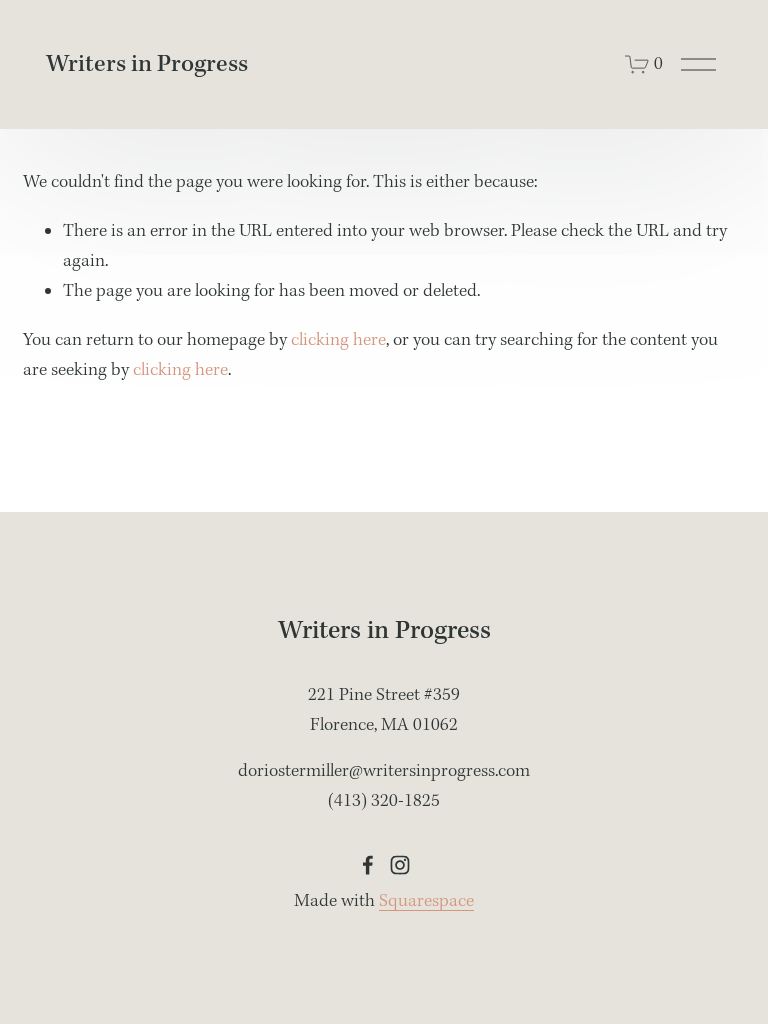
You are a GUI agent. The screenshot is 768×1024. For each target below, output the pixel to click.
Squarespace (426, 901)
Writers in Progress (147, 64)
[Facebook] (368, 865)
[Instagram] (400, 865)
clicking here (338, 340)
